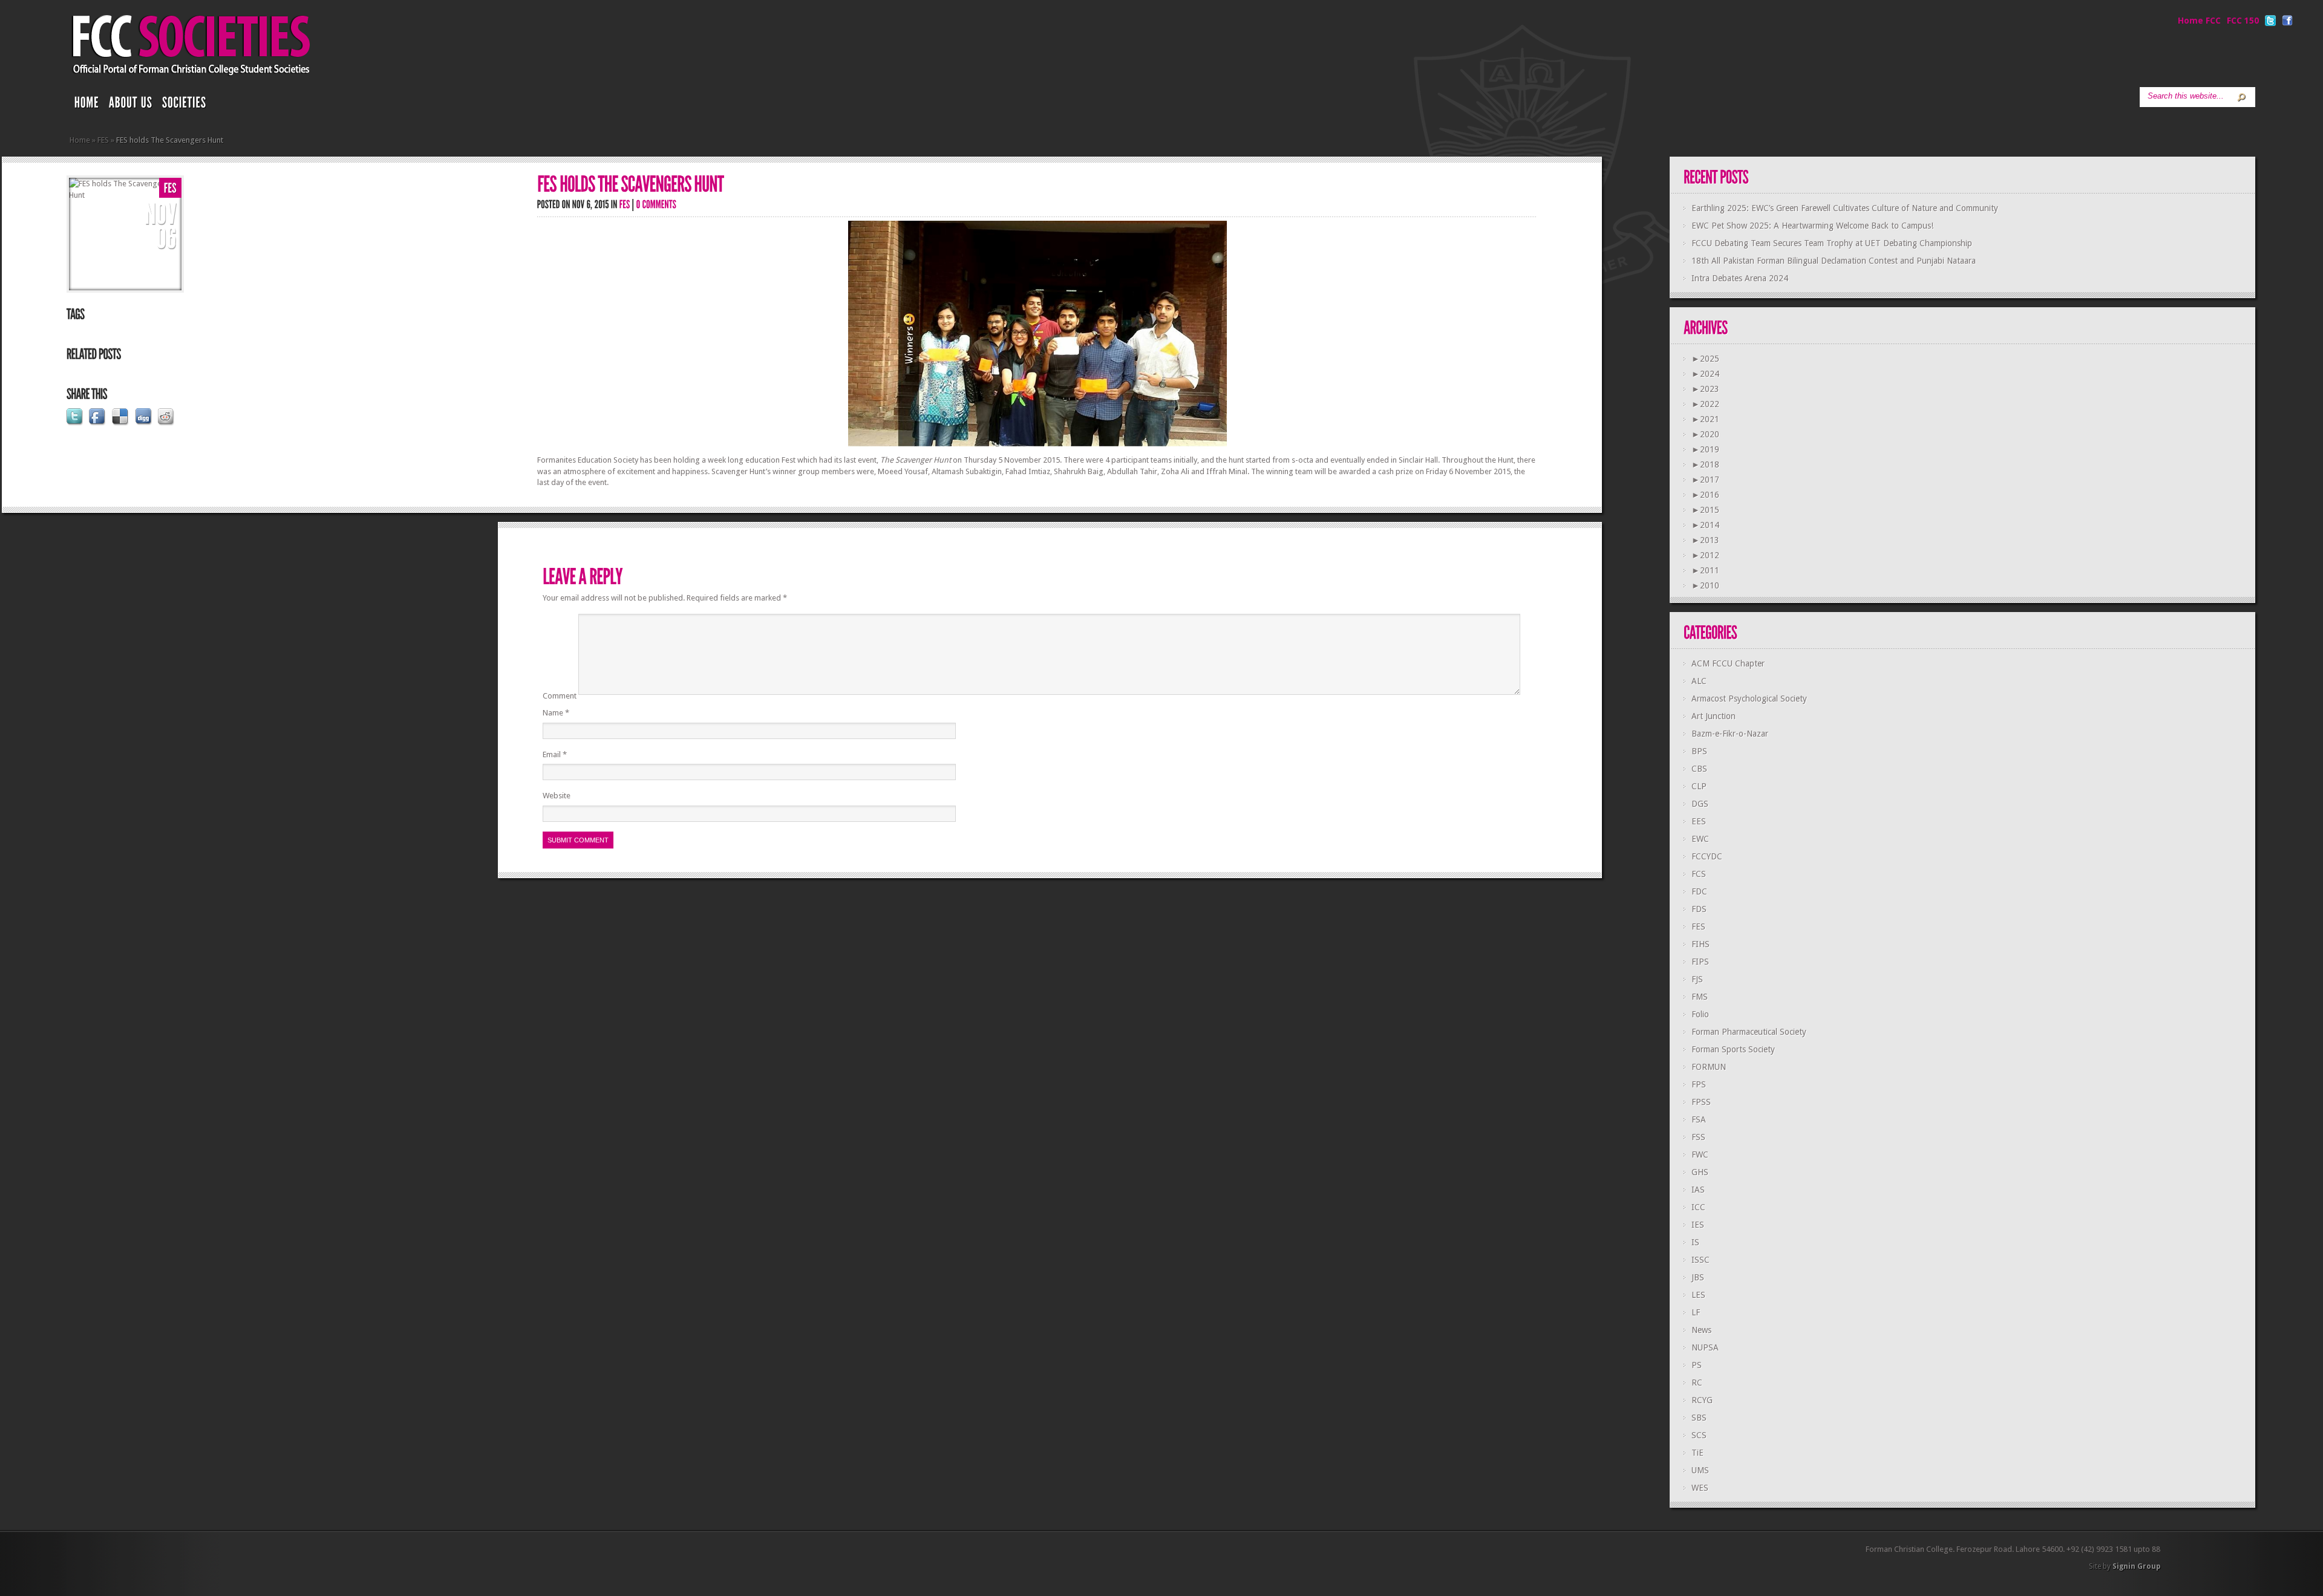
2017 (1705, 480)
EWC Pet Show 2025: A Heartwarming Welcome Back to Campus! (1812, 226)
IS (1695, 1242)
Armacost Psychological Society (1749, 699)
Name (556, 713)
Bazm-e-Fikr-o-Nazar (1730, 734)
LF (1696, 1312)
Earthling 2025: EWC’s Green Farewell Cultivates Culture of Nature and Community (1845, 208)
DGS (1700, 804)
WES (1700, 1488)
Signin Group (2136, 1566)
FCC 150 (2243, 21)
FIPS (1700, 962)
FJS (1697, 979)
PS (1697, 1365)
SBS (1699, 1418)
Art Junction (1714, 716)
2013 (1705, 540)
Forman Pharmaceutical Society (1749, 1032)
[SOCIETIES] (185, 105)
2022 (1705, 404)
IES (1698, 1225)
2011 (1705, 570)
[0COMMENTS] (657, 204)
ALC (1699, 681)
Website (557, 796)
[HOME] (87, 105)
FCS (1699, 874)
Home (80, 140)
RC (1697, 1383)
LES (1698, 1295)
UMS (1700, 1470)
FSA (1699, 1119)
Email (555, 754)
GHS (1700, 1172)
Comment (560, 696)
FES (103, 140)
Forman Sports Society (1733, 1049)
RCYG (1702, 1400)
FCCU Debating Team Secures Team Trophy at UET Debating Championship (1832, 243)
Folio (1700, 1014)
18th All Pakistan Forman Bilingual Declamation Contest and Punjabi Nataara (1834, 261)
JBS (1698, 1277)
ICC (1698, 1207)
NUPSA (1705, 1347)
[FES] (170, 188)
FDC (1699, 891)
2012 (1705, 555)
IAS (1698, 1190)
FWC (1700, 1155)
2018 (1705, 464)
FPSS (1701, 1102)
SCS (1699, 1435)
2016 (1705, 495)
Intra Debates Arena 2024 (1740, 278)
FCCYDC (1707, 856)
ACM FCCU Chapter (1728, 663)
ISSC (1701, 1260)
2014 (1705, 525)
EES (1699, 821)
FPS (1699, 1084)
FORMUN (1709, 1067)
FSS (1698, 1137)
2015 (1705, 510)
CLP (1699, 786)
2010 (1705, 585)
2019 (1705, 449)
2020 (1705, 434)
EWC (1700, 839)
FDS (1699, 909)
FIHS (1701, 944)
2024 (1705, 374)
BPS (1699, 751)
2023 (1705, 389)
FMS (1700, 997)
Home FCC (2199, 21)
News (1701, 1330)
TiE (1697, 1453)
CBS (1699, 769)
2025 (1705, 359)
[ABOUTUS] (131, 105)
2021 (1705, 419)
